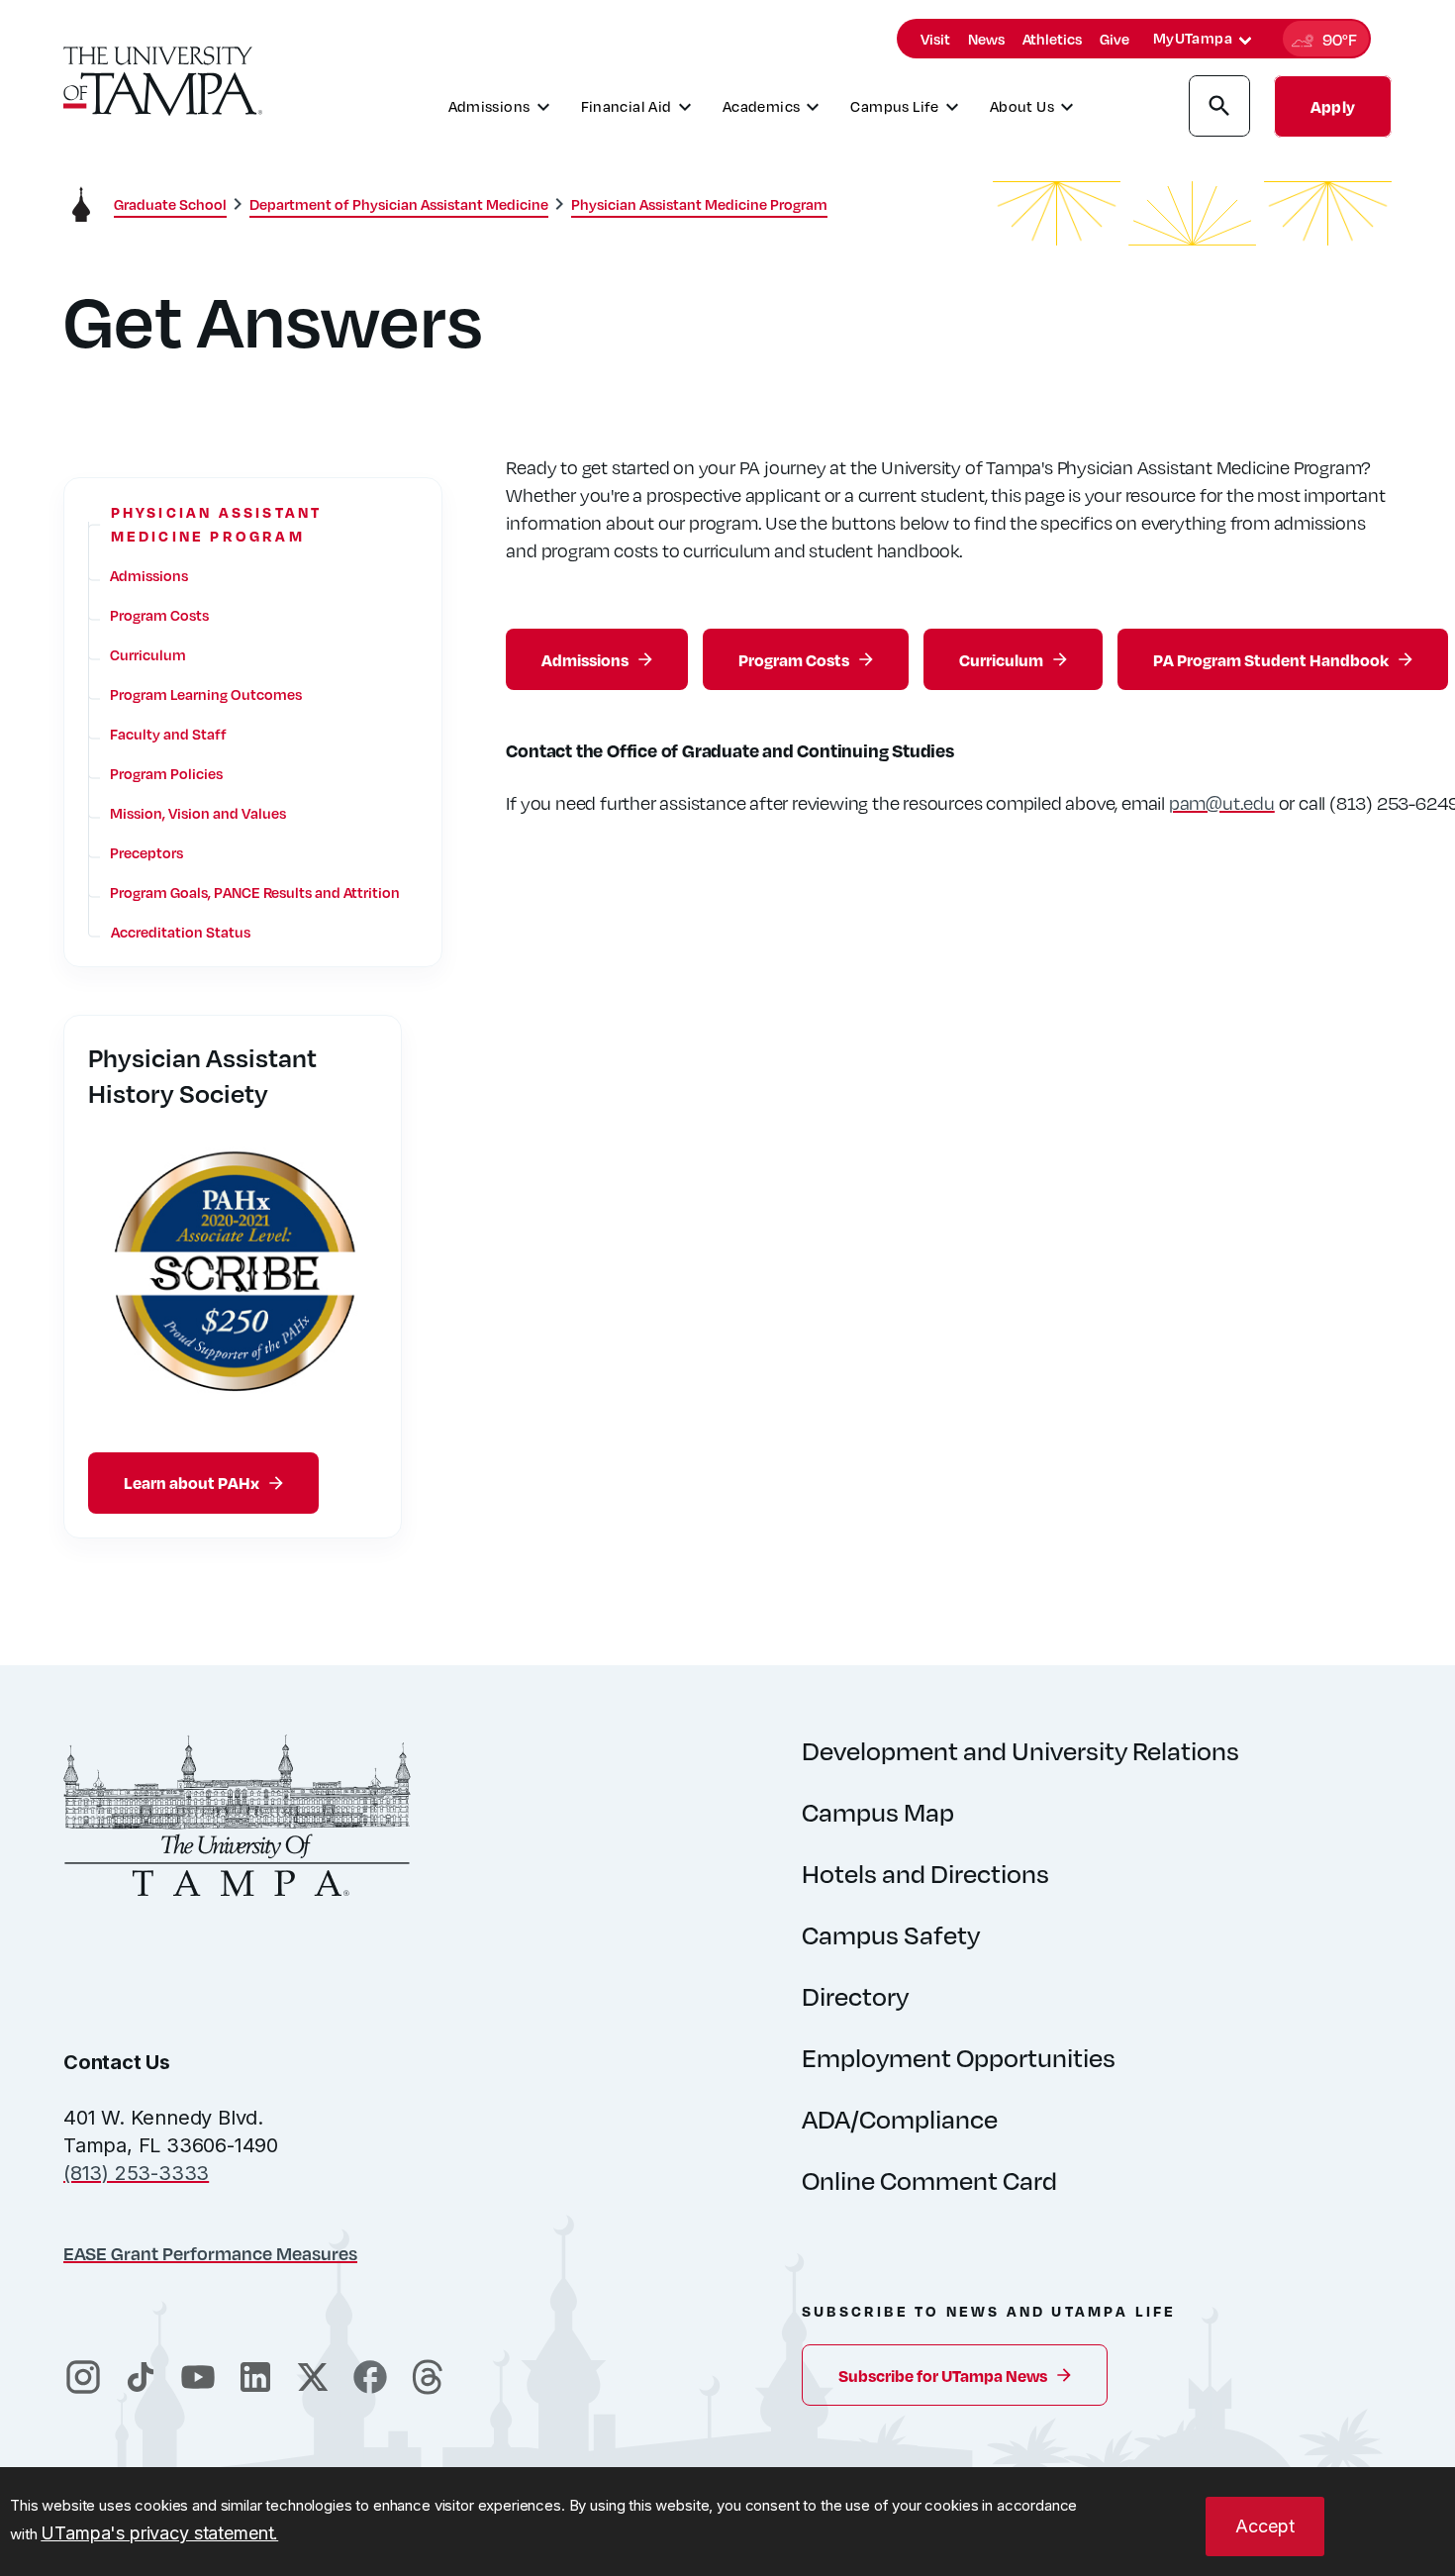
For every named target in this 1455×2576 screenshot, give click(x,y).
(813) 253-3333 (136, 2173)
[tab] (1245, 41)
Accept (1265, 2526)
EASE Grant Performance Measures (210, 2253)
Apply (1333, 106)
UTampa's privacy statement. (159, 2533)
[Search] (1219, 109)
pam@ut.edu (1222, 802)
